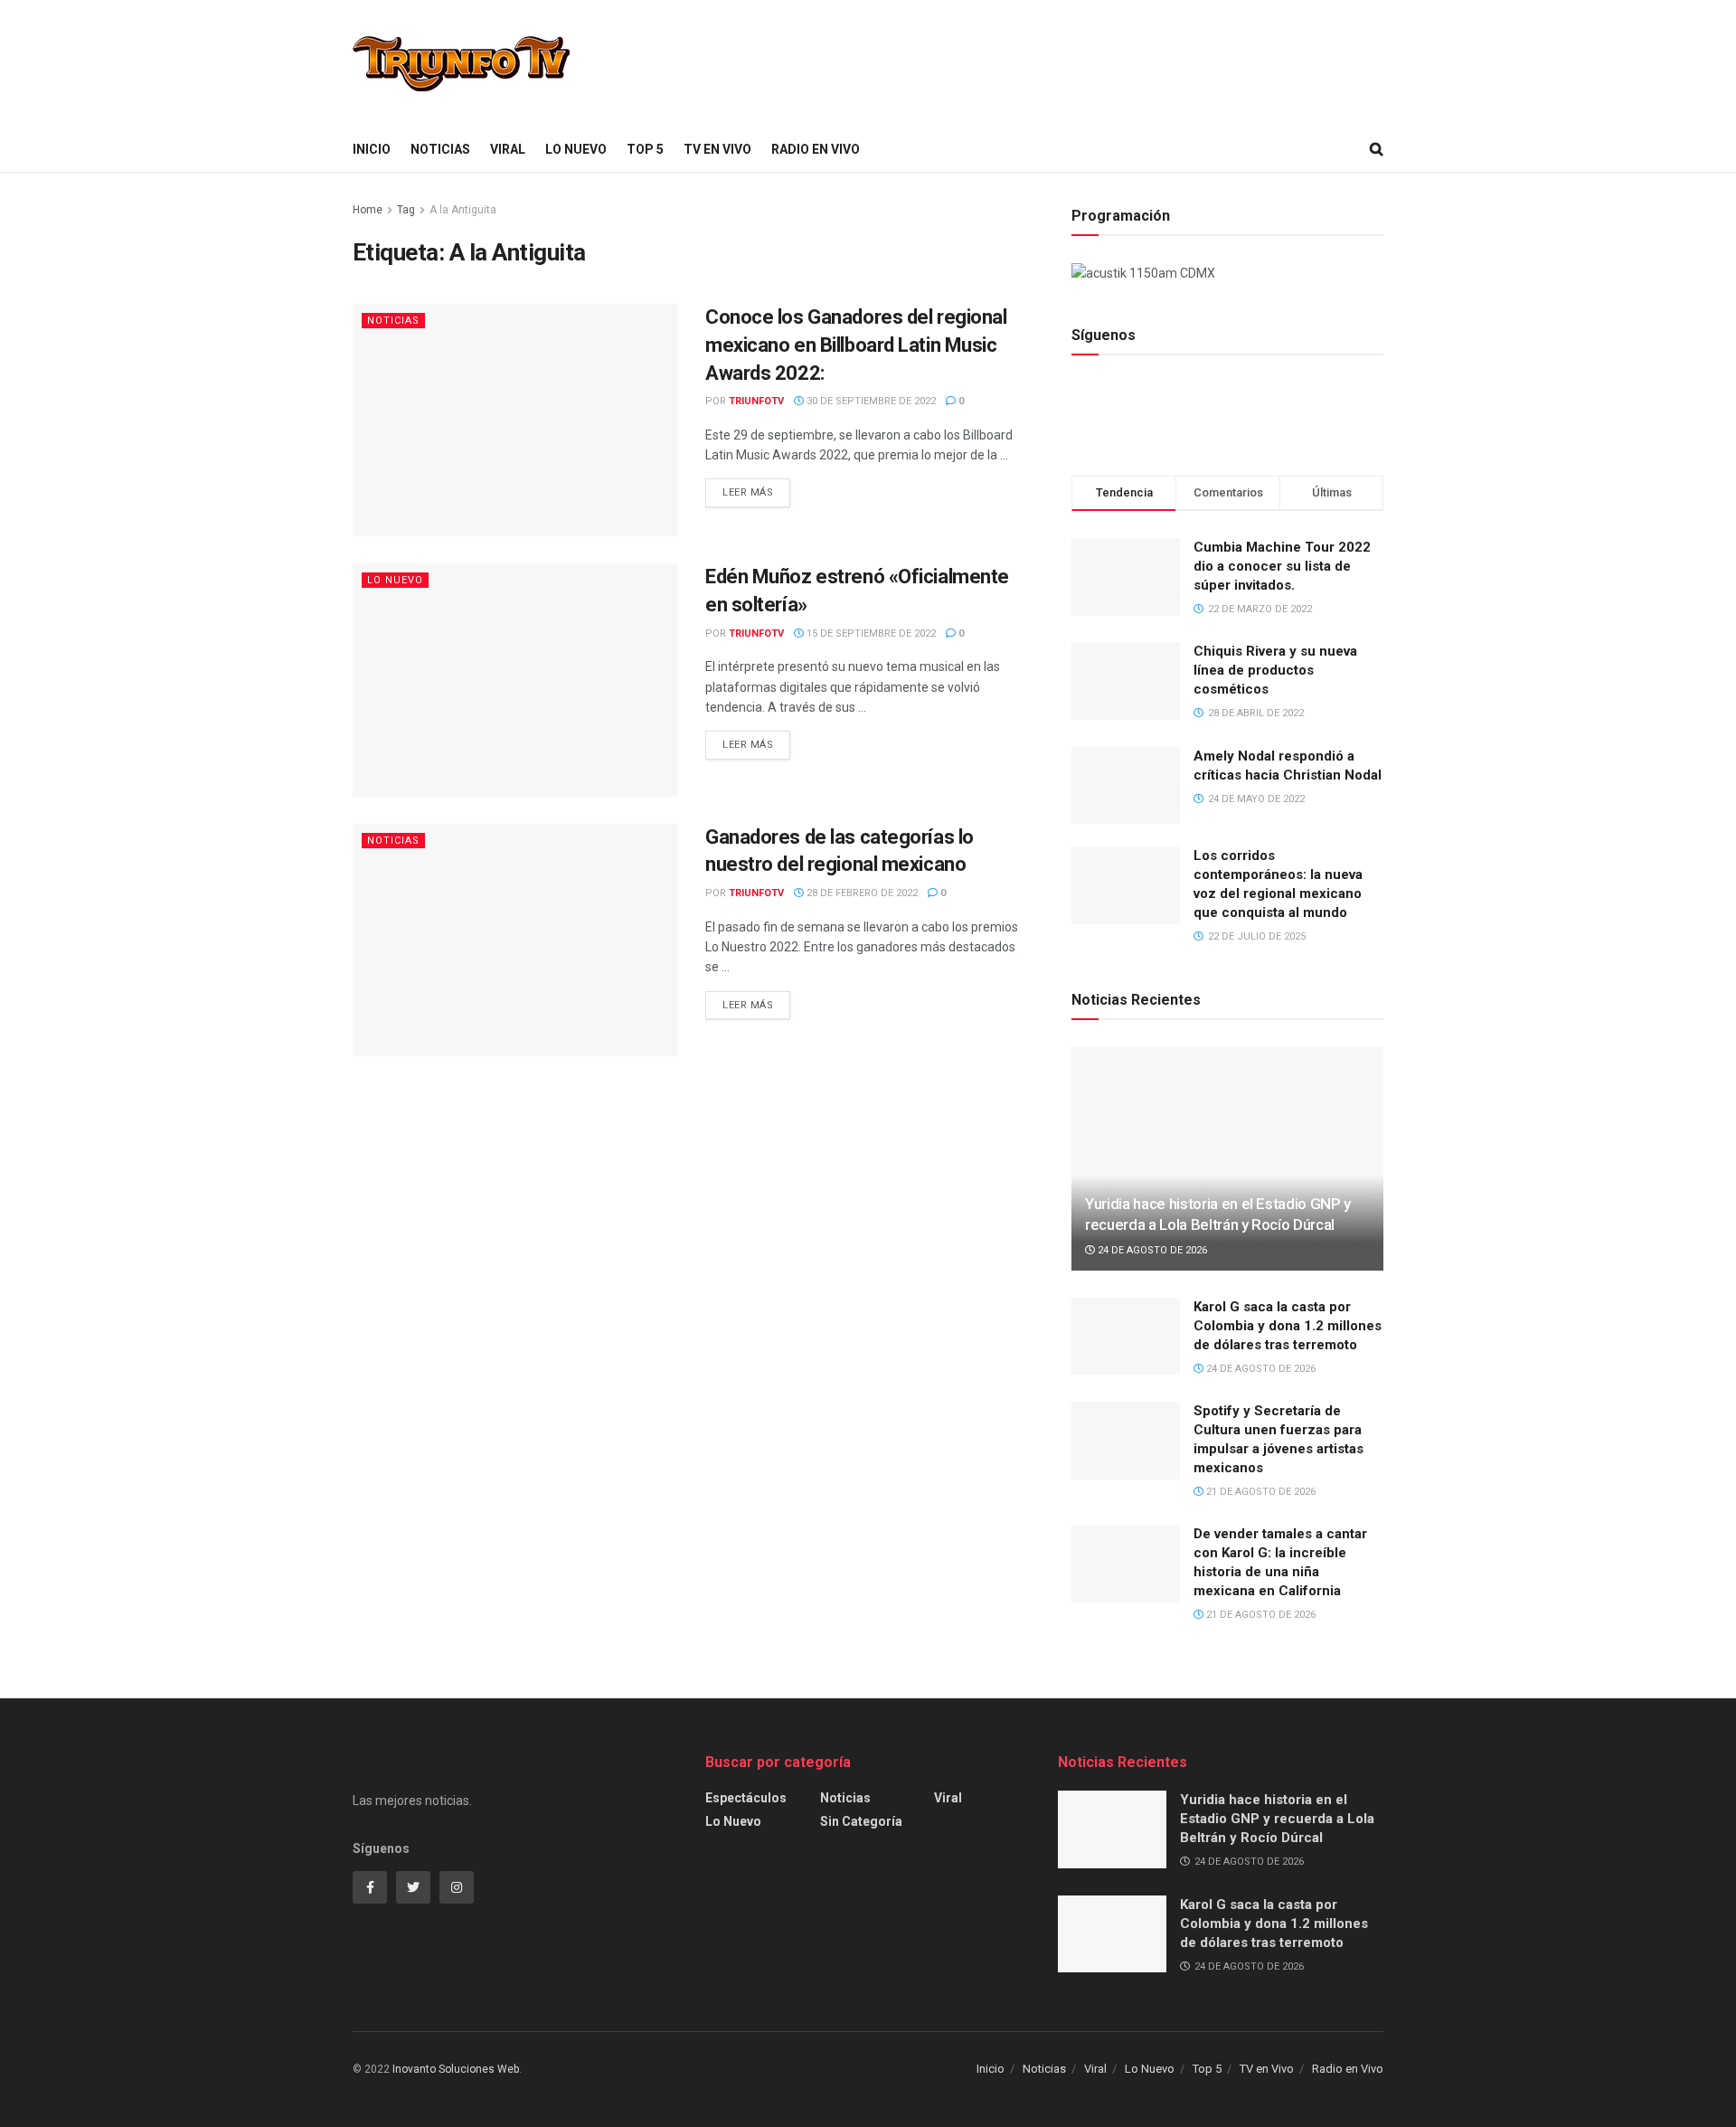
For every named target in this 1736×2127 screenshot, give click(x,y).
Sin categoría (861, 1821)
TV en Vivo (717, 149)
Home (368, 210)
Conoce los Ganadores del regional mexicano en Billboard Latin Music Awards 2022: (856, 345)
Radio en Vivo (816, 149)
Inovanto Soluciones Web (456, 2069)
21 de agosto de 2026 (1260, 1492)
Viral (508, 149)
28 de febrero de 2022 (861, 893)
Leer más (748, 492)
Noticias (440, 149)
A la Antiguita (463, 210)
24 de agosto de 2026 (1151, 1250)
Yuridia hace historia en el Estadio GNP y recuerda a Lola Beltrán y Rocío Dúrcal (1277, 1819)
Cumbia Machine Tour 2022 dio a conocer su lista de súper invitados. (1282, 566)
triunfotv (756, 401)
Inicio (372, 149)
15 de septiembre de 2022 (870, 633)
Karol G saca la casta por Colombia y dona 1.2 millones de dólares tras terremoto (1288, 1326)
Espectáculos (746, 1798)
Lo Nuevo (576, 149)
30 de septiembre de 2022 (870, 401)
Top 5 (645, 149)
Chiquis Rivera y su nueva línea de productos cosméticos (1275, 670)
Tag (406, 210)
